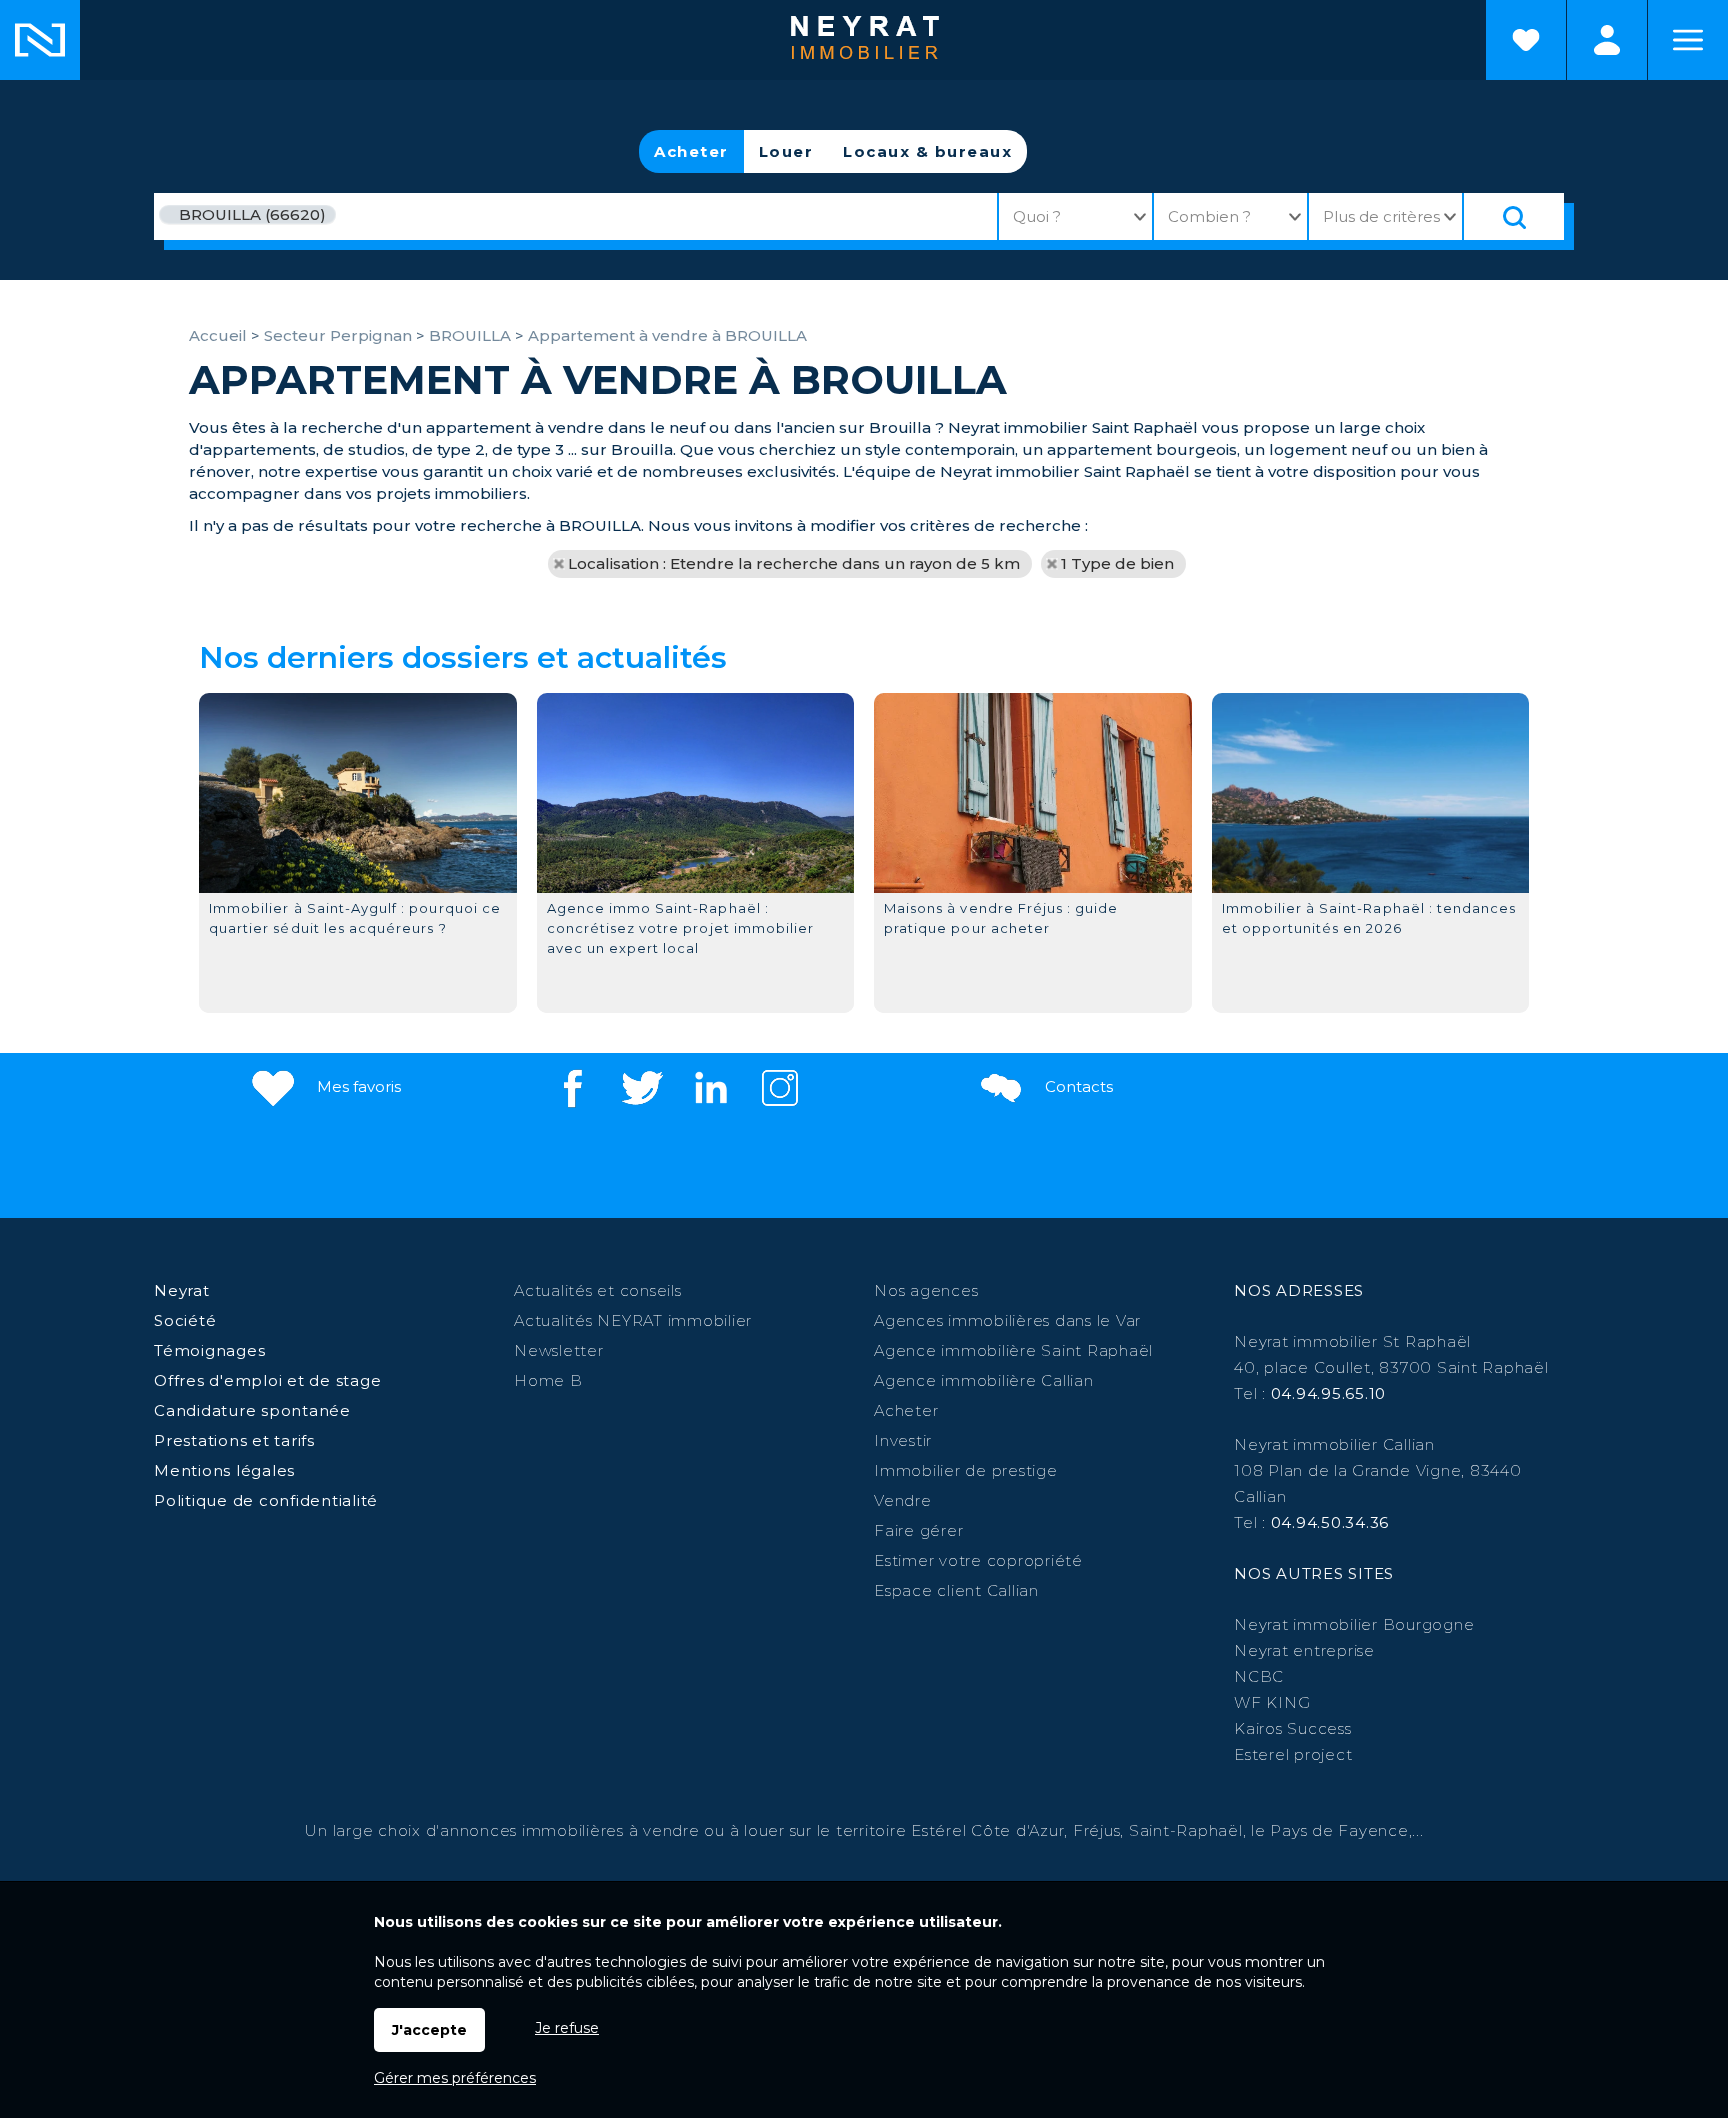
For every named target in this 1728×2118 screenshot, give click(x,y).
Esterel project (1293, 1754)
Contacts (1077, 1086)
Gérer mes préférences (455, 2078)
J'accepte (429, 2030)
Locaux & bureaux (927, 151)
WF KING (1272, 1702)
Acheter (691, 151)
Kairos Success (1293, 1728)
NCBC (1259, 1676)
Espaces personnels (1607, 40)
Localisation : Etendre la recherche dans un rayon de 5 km (794, 563)
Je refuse (567, 2028)
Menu (1688, 40)
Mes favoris (357, 1086)
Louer (786, 151)
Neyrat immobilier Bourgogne (1354, 1624)
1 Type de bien (1117, 563)
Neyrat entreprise (1304, 1650)
